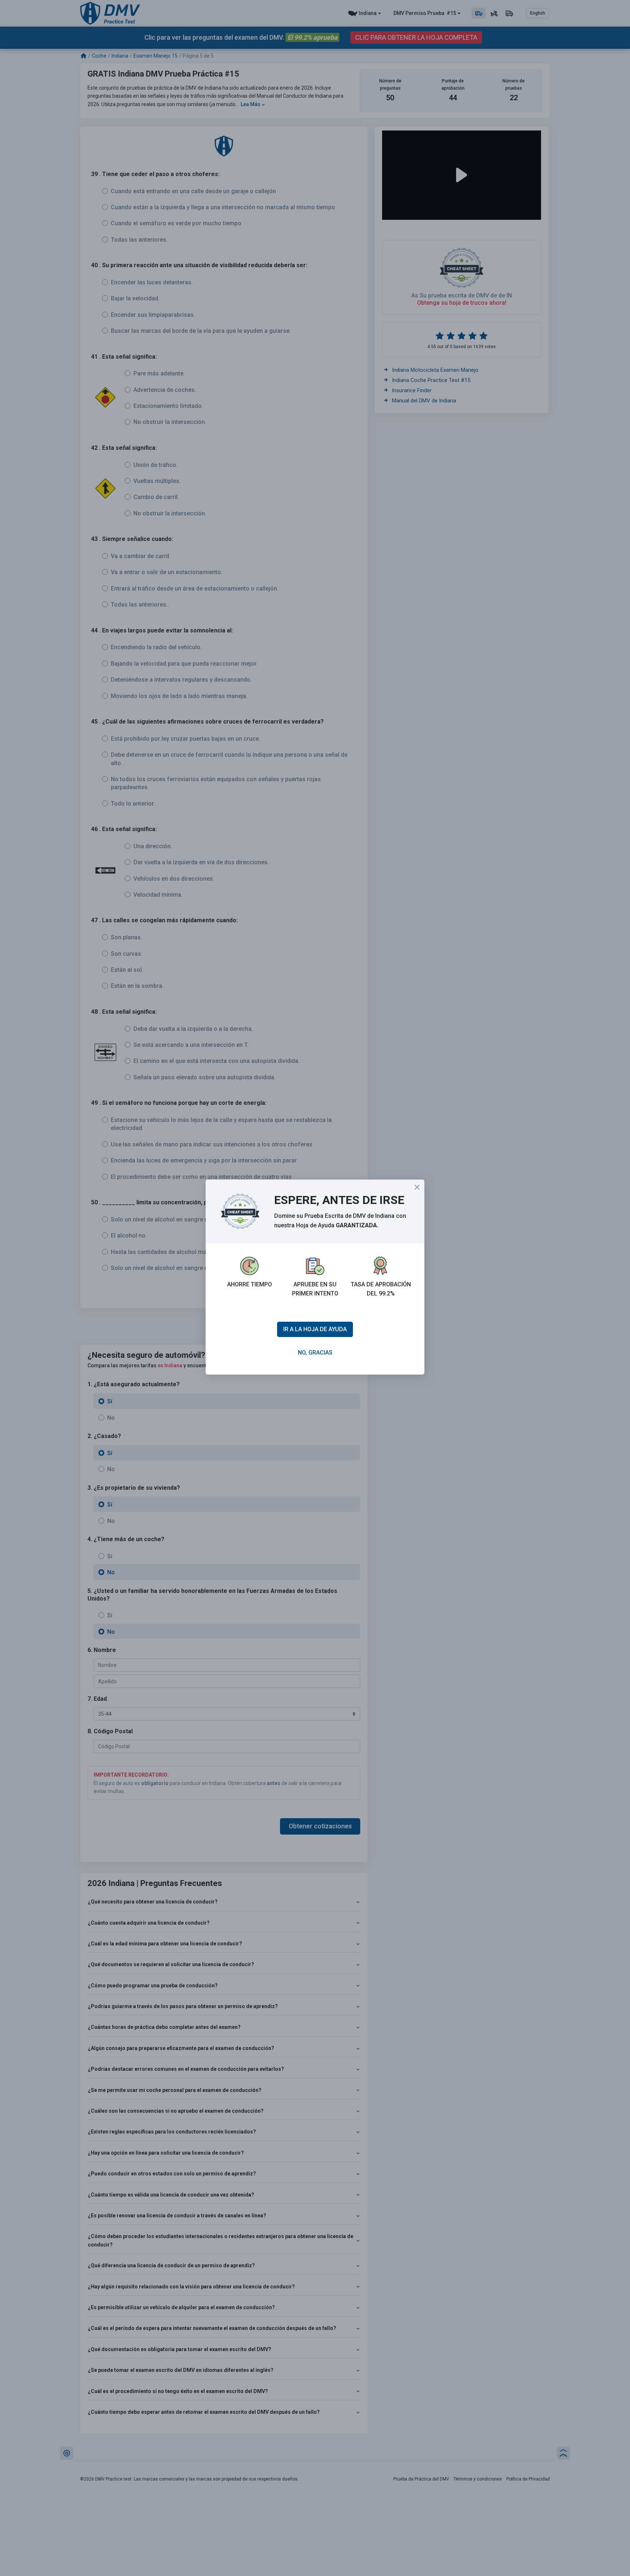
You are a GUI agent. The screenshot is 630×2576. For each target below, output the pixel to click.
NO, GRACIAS (315, 1353)
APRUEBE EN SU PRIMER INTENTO (315, 1289)
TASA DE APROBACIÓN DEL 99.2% (381, 1289)
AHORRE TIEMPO (250, 1284)
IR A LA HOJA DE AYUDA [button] (315, 1329)
